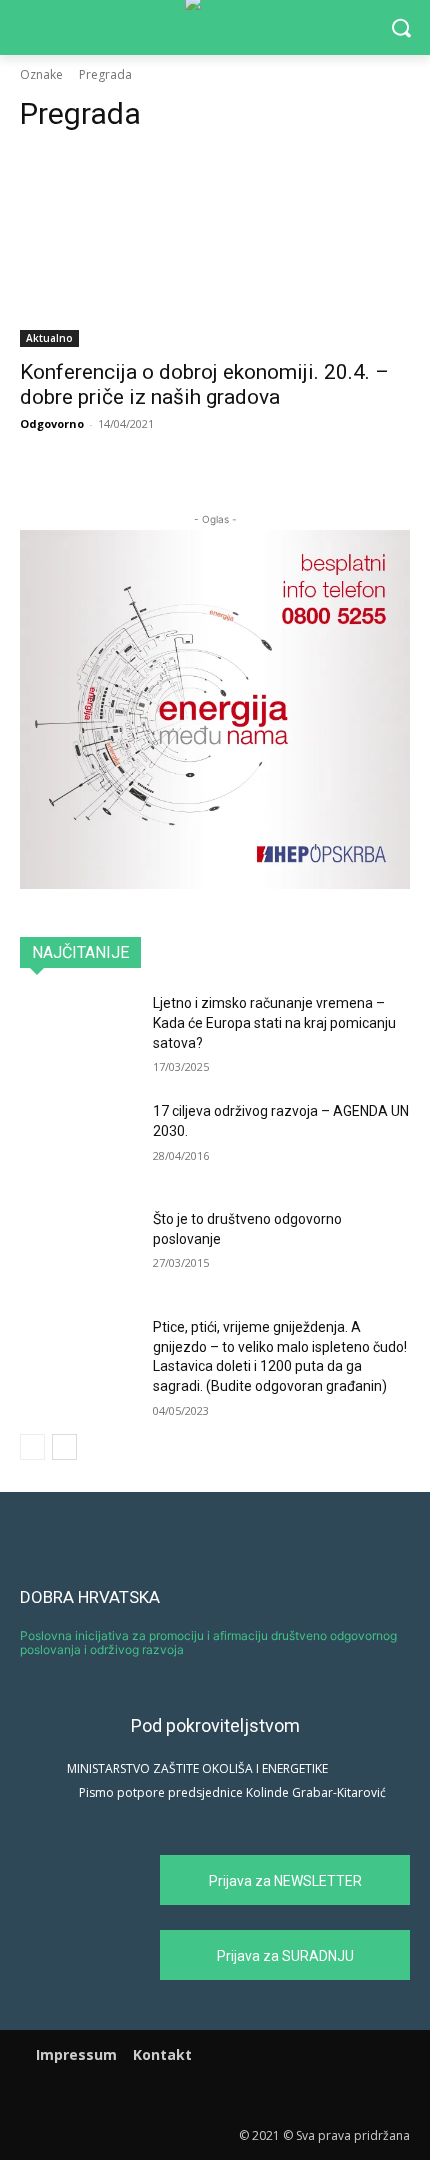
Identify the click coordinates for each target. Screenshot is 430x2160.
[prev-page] (32, 1447)
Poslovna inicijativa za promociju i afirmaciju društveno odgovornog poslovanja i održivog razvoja (208, 1642)
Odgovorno (52, 423)
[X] (242, 2095)
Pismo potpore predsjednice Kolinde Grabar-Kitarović (232, 1792)
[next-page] (64, 1447)
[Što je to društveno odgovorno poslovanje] (78, 1251)
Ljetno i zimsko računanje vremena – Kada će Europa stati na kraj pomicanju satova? (274, 1022)
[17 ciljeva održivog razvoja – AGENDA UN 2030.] (78, 1143)
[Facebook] (187, 2095)
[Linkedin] (215, 2095)
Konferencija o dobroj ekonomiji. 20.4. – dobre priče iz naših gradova (204, 384)
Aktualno (49, 338)
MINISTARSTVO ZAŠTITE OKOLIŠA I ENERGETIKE (197, 1768)
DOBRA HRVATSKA (90, 1597)
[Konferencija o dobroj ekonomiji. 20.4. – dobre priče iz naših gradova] (215, 249)
